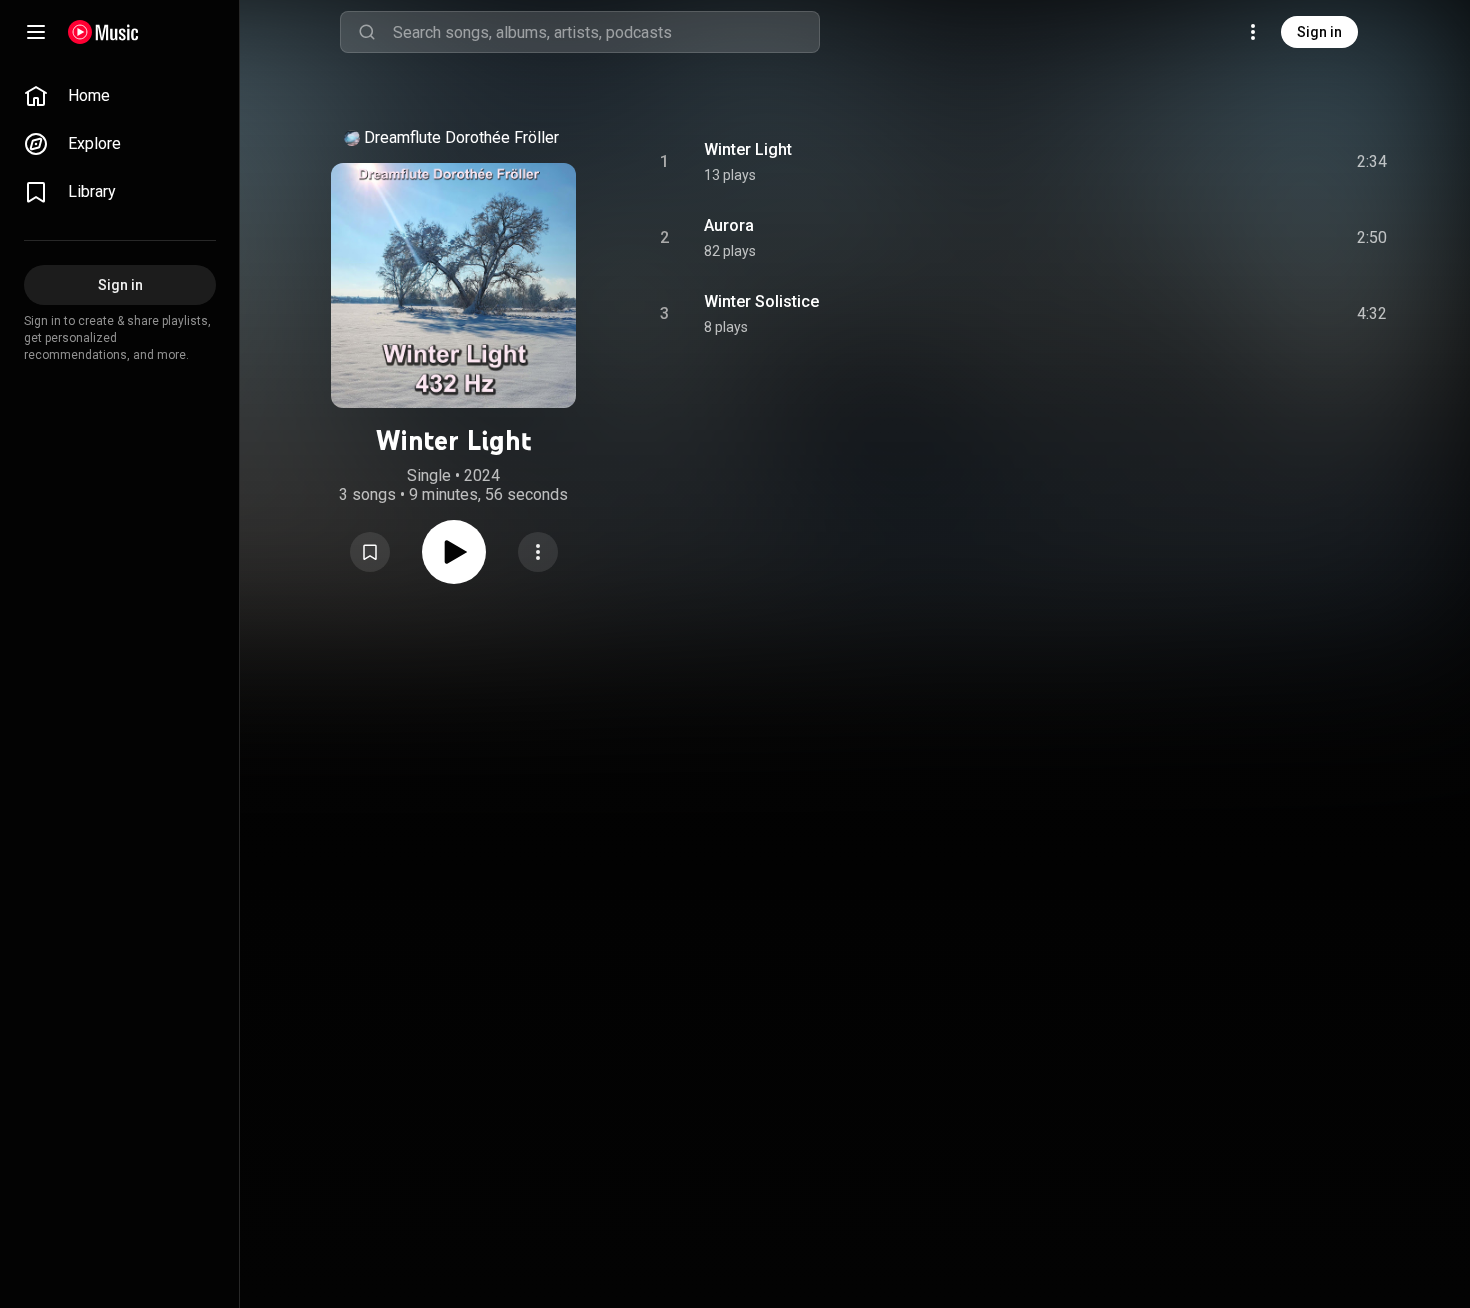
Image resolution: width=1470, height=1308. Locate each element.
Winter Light (748, 149)
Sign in (1319, 32)
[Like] (1211, 162)
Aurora (729, 225)
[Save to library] (370, 552)
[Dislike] (1253, 162)
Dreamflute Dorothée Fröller (461, 137)
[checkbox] (1373, 162)
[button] (370, 552)
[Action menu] (538, 552)
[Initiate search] (367, 32)
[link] (120, 96)
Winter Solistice (761, 301)
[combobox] (606, 32)
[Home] (103, 32)
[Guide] (36, 32)
